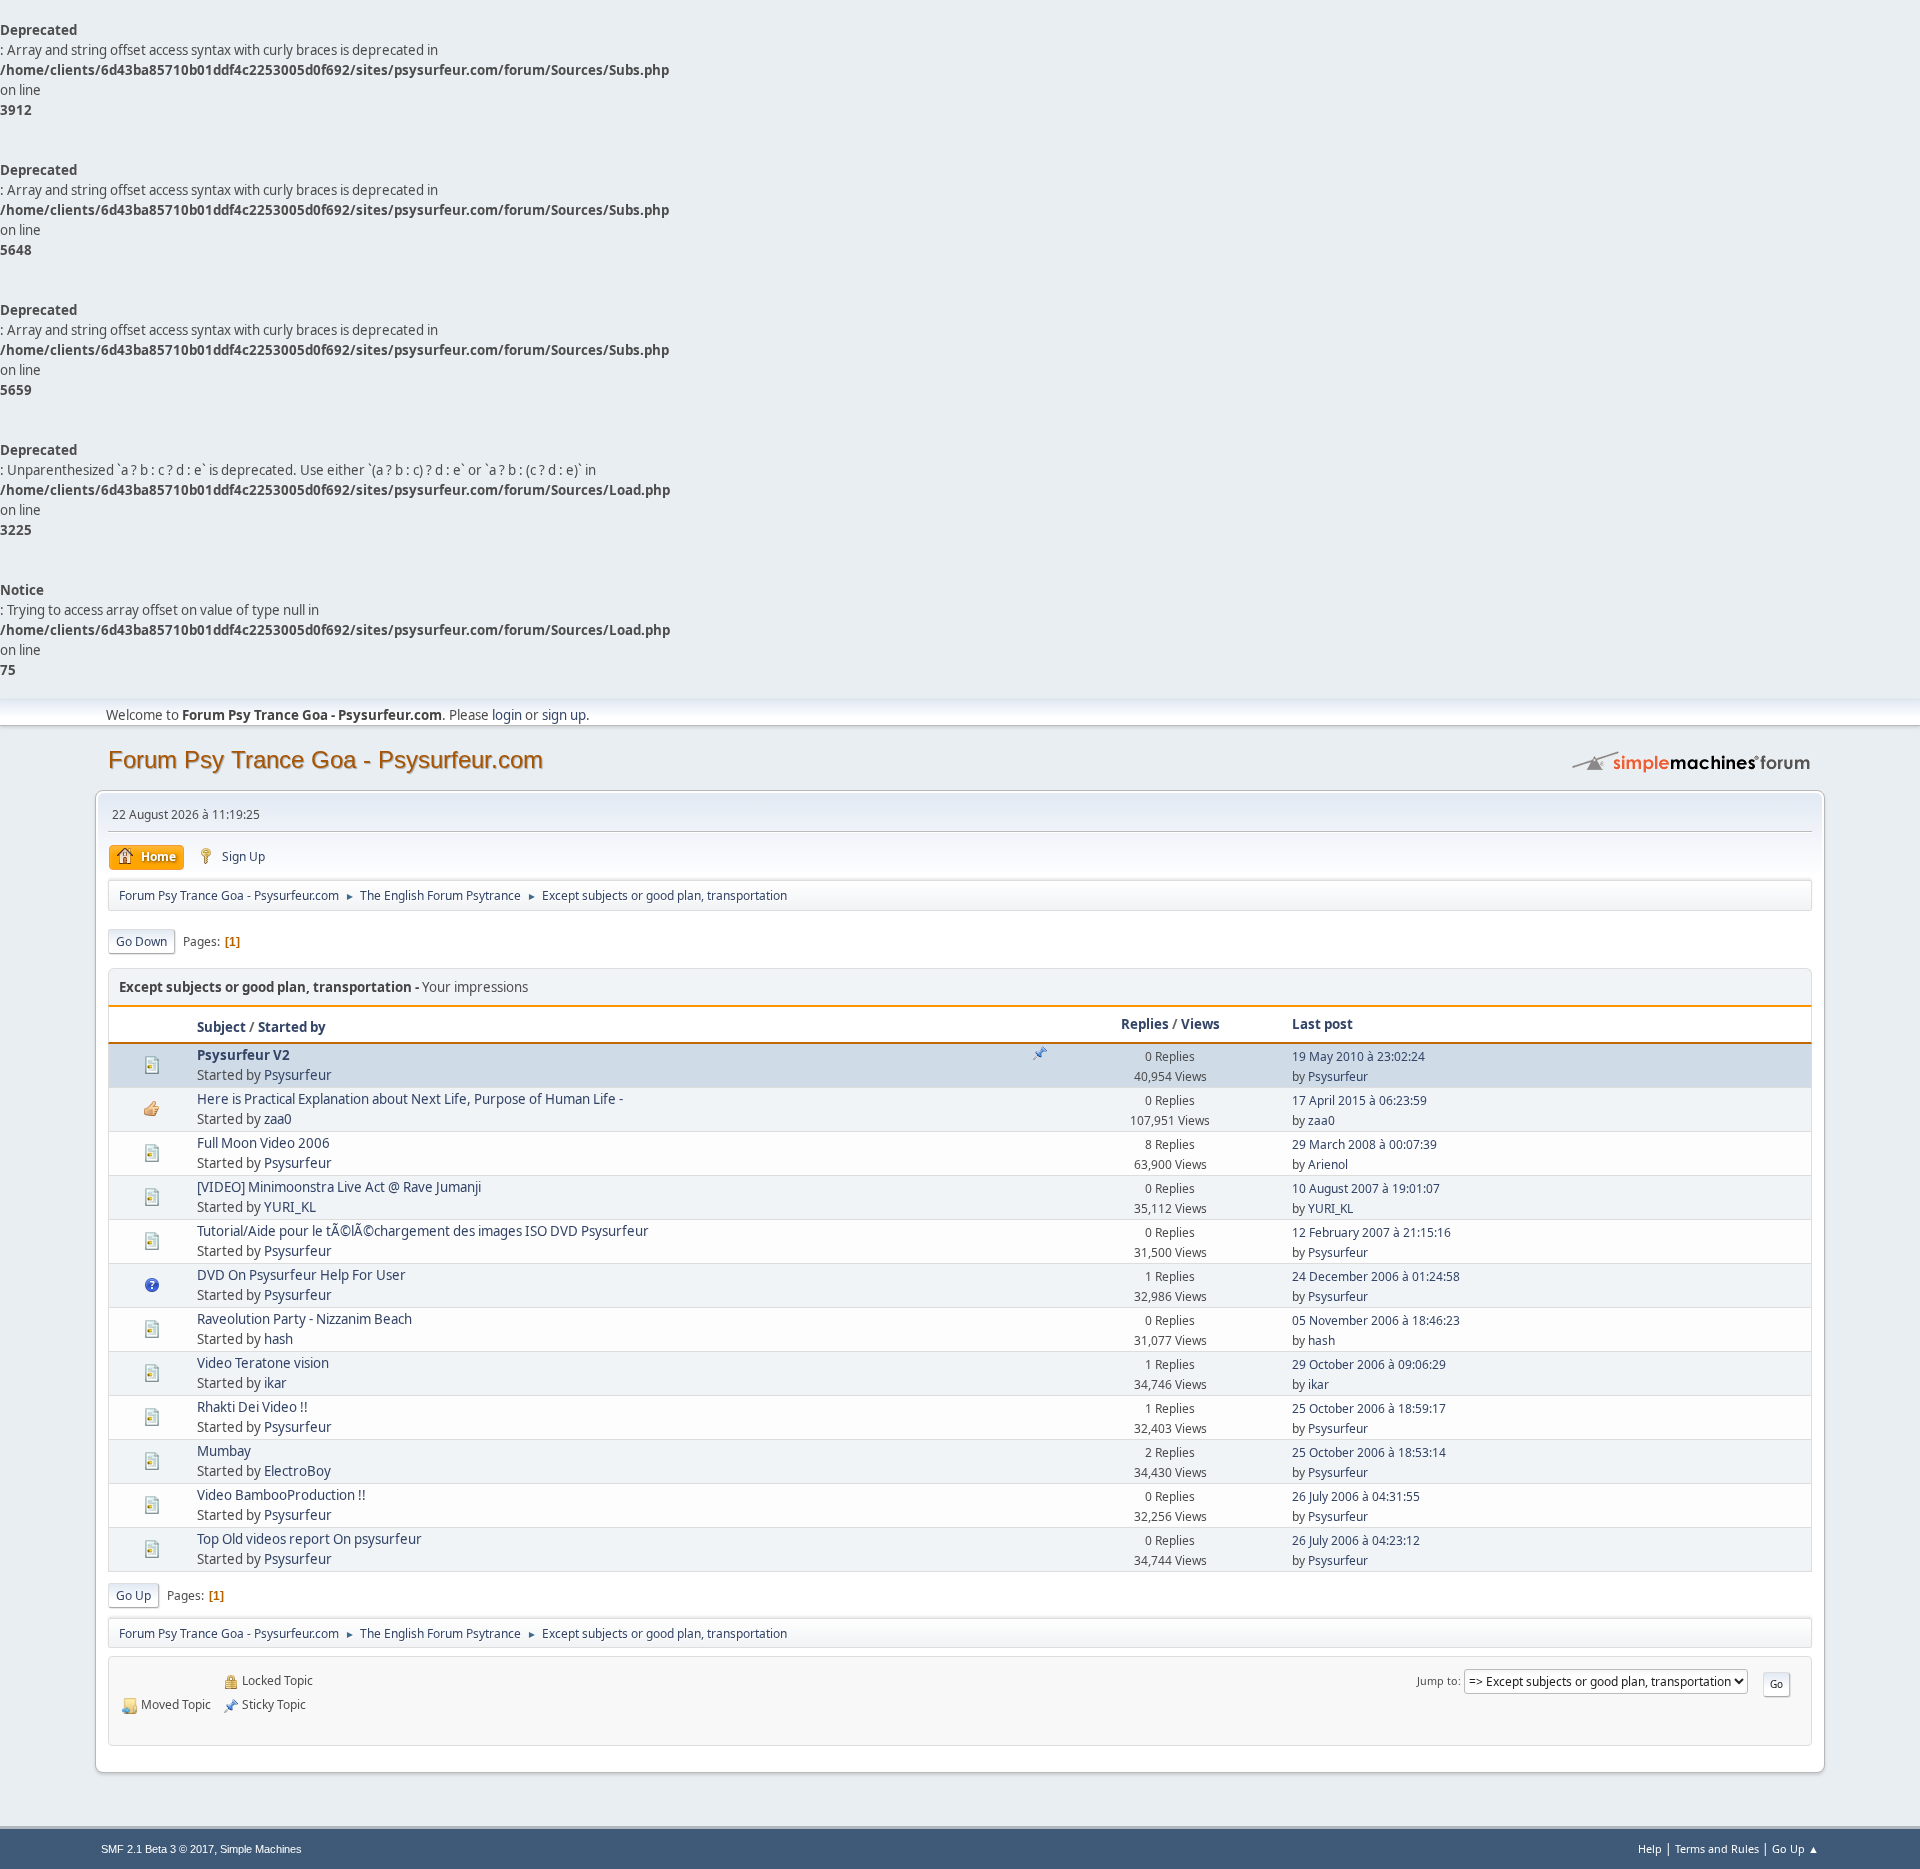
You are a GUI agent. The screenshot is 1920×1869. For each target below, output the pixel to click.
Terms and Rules (1717, 1848)
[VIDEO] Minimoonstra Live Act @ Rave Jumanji (339, 1187)
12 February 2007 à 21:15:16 (1371, 1232)
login (507, 715)
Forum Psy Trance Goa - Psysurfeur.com (325, 759)
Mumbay (224, 1451)
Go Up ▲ (1795, 1848)
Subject (221, 1027)
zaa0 (278, 1119)
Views (1200, 1024)
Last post (1322, 1024)
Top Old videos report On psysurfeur (309, 1539)
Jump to (1437, 1680)
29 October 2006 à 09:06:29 (1369, 1364)
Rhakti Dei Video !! (252, 1407)
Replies (1145, 1024)
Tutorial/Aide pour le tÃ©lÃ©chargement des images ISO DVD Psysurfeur (423, 1231)
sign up (564, 715)
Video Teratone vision (263, 1363)
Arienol (1328, 1164)
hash (278, 1339)
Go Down (141, 941)
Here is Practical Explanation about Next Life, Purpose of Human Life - (410, 1099)
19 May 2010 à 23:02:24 (1358, 1056)
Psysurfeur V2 (243, 1055)
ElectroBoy (297, 1471)
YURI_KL (290, 1207)
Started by (292, 1027)
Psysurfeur (298, 1075)
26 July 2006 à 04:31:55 (1356, 1496)
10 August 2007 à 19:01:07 (1366, 1188)
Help (1650, 1848)
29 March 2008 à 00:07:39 (1364, 1144)
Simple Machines (261, 1849)
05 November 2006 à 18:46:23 (1376, 1320)
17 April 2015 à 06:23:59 (1359, 1100)
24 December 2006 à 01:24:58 (1376, 1276)
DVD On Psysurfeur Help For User (301, 1275)
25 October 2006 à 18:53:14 (1369, 1452)
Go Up (133, 1595)
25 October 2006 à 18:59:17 (1369, 1408)
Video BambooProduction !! (281, 1495)
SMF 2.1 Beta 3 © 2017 (157, 1849)
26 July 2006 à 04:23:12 (1356, 1540)
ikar (275, 1383)
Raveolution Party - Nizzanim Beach (304, 1319)
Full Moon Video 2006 (263, 1143)
